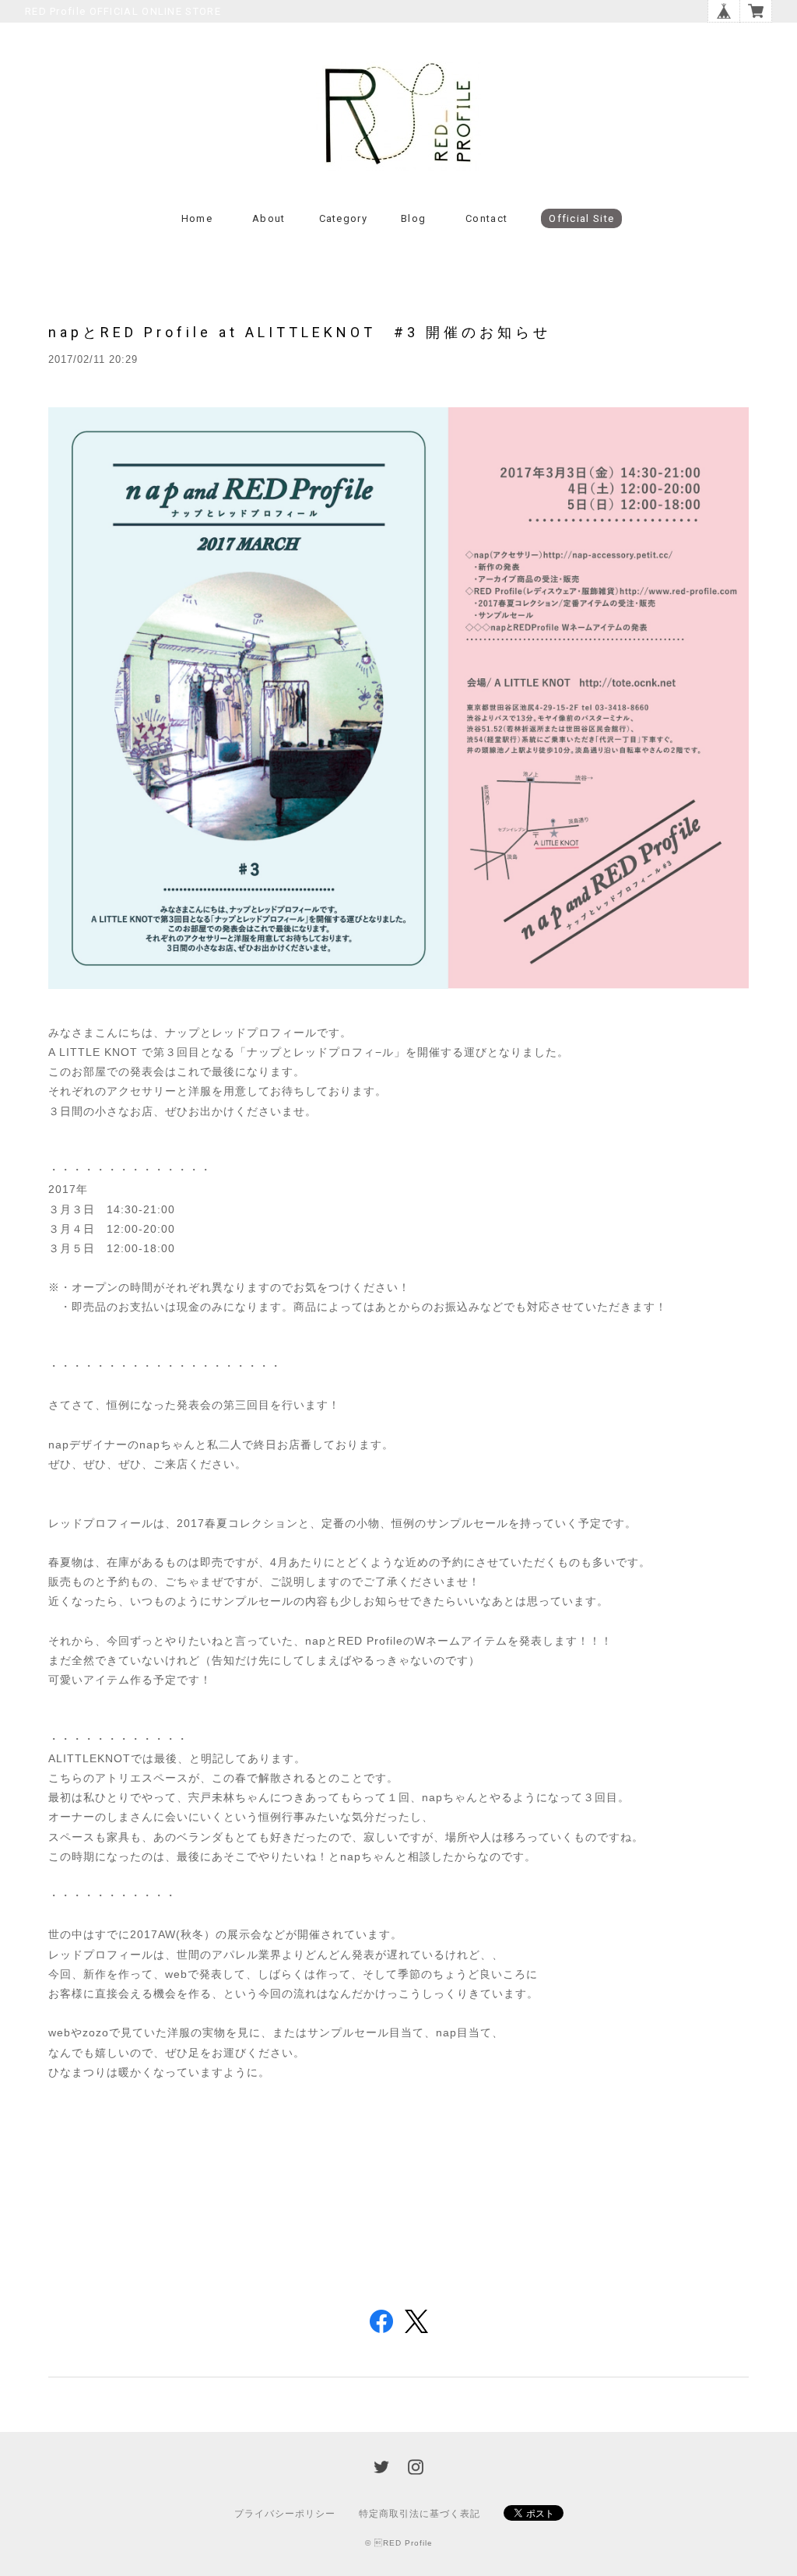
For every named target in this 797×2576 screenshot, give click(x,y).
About (269, 218)
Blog (413, 218)
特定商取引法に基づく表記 (420, 2514)
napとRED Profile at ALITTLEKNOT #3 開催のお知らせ (300, 332)
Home (197, 218)
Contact (486, 218)
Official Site (581, 218)
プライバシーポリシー (285, 2514)
